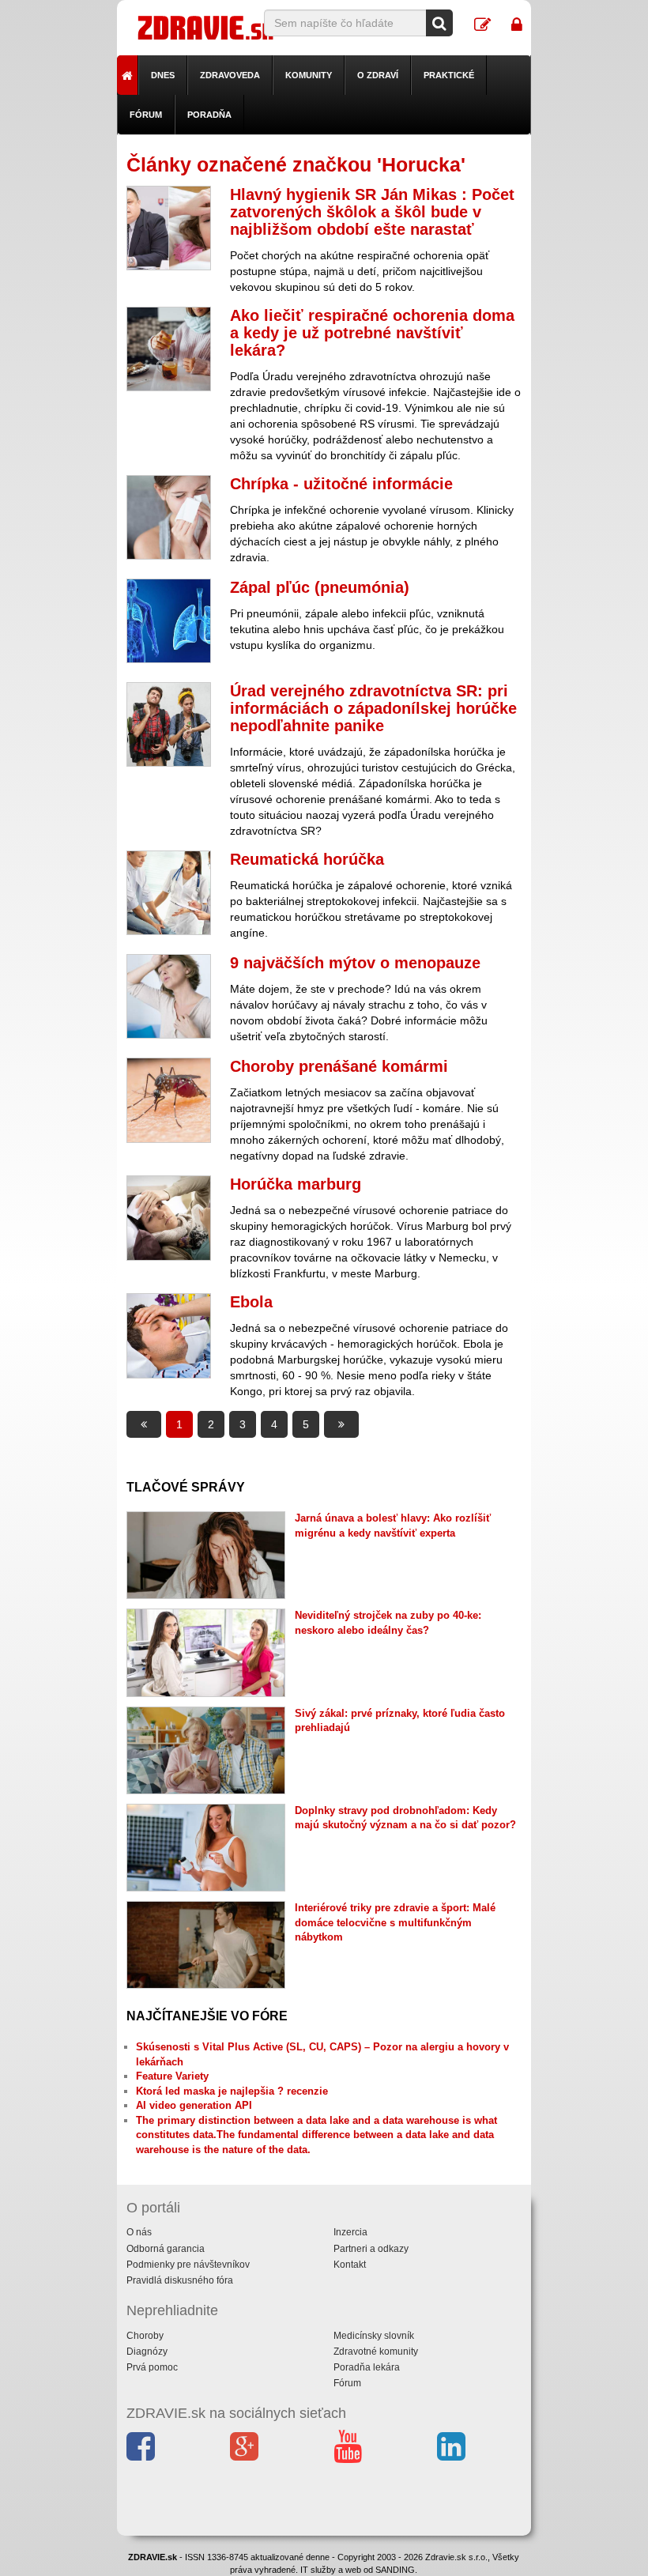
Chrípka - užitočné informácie (341, 484)
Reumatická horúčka (307, 859)
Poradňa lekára (367, 2367)
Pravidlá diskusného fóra (180, 2280)
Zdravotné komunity (376, 2352)
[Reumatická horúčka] (169, 893)
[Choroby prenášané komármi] (169, 1100)
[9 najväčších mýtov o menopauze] (169, 996)
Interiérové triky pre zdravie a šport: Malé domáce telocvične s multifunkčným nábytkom (395, 1922)
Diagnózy (147, 2352)
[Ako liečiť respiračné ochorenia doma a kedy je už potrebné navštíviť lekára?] (169, 349)
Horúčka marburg (296, 1184)
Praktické (449, 75)
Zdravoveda (230, 75)
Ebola (251, 1302)
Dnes (163, 75)
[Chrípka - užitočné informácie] (169, 517)
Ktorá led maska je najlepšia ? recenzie (232, 2091)
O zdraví (378, 75)
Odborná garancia (166, 2249)
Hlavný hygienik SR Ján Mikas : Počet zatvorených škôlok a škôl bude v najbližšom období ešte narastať (372, 212)
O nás (139, 2232)
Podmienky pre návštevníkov (188, 2265)
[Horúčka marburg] (169, 1218)
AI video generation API (194, 2105)
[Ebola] (169, 1335)
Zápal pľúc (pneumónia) (320, 587)
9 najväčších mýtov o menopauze (355, 963)
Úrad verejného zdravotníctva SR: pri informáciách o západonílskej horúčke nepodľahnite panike (373, 708)
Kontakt (350, 2265)
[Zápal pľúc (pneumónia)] (169, 621)
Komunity (309, 75)
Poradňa (209, 115)
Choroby (145, 2336)
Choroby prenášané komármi (339, 1066)
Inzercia (350, 2232)
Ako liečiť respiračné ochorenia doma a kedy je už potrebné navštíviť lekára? (372, 333)
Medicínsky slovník (374, 2336)
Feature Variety (172, 2076)
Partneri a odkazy (371, 2249)
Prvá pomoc (152, 2367)
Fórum (146, 115)
